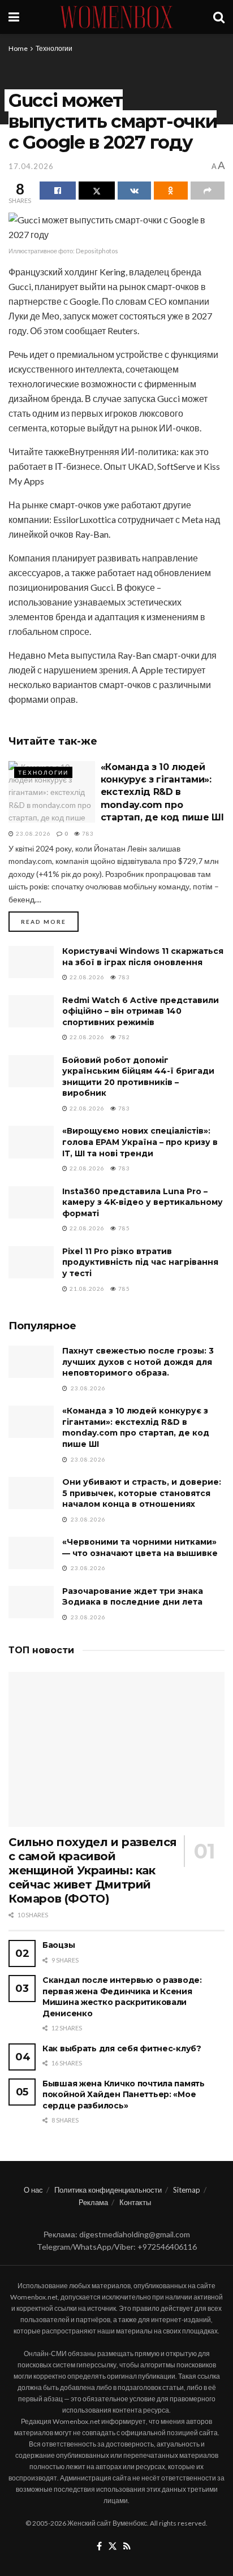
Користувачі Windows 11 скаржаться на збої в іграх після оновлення (143, 957)
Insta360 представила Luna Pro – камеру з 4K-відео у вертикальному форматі (143, 1202)
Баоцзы (59, 1945)
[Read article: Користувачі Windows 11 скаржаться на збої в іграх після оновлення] (31, 962)
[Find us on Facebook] (99, 2547)
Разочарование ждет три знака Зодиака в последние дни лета (133, 1597)
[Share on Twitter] (97, 191)
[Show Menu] (14, 17)
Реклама (93, 2202)
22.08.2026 (86, 977)
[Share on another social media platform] (208, 191)
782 (123, 1037)
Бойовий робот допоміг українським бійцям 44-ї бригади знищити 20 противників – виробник (138, 1077)
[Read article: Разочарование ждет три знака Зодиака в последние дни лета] (31, 1602)
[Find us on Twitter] (113, 2547)
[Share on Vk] (135, 191)
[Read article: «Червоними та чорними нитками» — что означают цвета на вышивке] (31, 1553)
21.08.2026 (86, 1289)
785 (123, 1228)
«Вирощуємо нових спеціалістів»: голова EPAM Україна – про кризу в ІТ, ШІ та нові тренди (140, 1142)
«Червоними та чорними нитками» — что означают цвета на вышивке (140, 1548)
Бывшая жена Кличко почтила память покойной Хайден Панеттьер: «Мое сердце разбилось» (124, 2095)
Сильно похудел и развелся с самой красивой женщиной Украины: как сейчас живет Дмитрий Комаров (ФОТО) (93, 1870)
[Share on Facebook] (58, 191)
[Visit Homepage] (116, 17)
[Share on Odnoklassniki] (171, 191)
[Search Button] (219, 17)
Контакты (135, 2202)
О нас (33, 2190)
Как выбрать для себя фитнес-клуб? (122, 2048)
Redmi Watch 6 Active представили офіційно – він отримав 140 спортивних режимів (141, 1011)
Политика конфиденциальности (108, 2190)
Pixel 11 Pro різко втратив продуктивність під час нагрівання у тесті (140, 1262)
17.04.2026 (31, 166)
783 (87, 833)
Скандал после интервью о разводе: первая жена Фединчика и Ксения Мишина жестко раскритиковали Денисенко (122, 1997)
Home (18, 48)
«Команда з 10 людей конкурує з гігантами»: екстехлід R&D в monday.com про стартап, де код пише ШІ (162, 792)
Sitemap (187, 2190)
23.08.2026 (33, 833)
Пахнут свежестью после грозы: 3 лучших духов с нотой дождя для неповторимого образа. (138, 1362)
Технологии (54, 48)
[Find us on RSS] (127, 2547)
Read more (50, 921)
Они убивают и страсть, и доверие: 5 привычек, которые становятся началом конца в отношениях (142, 1493)
